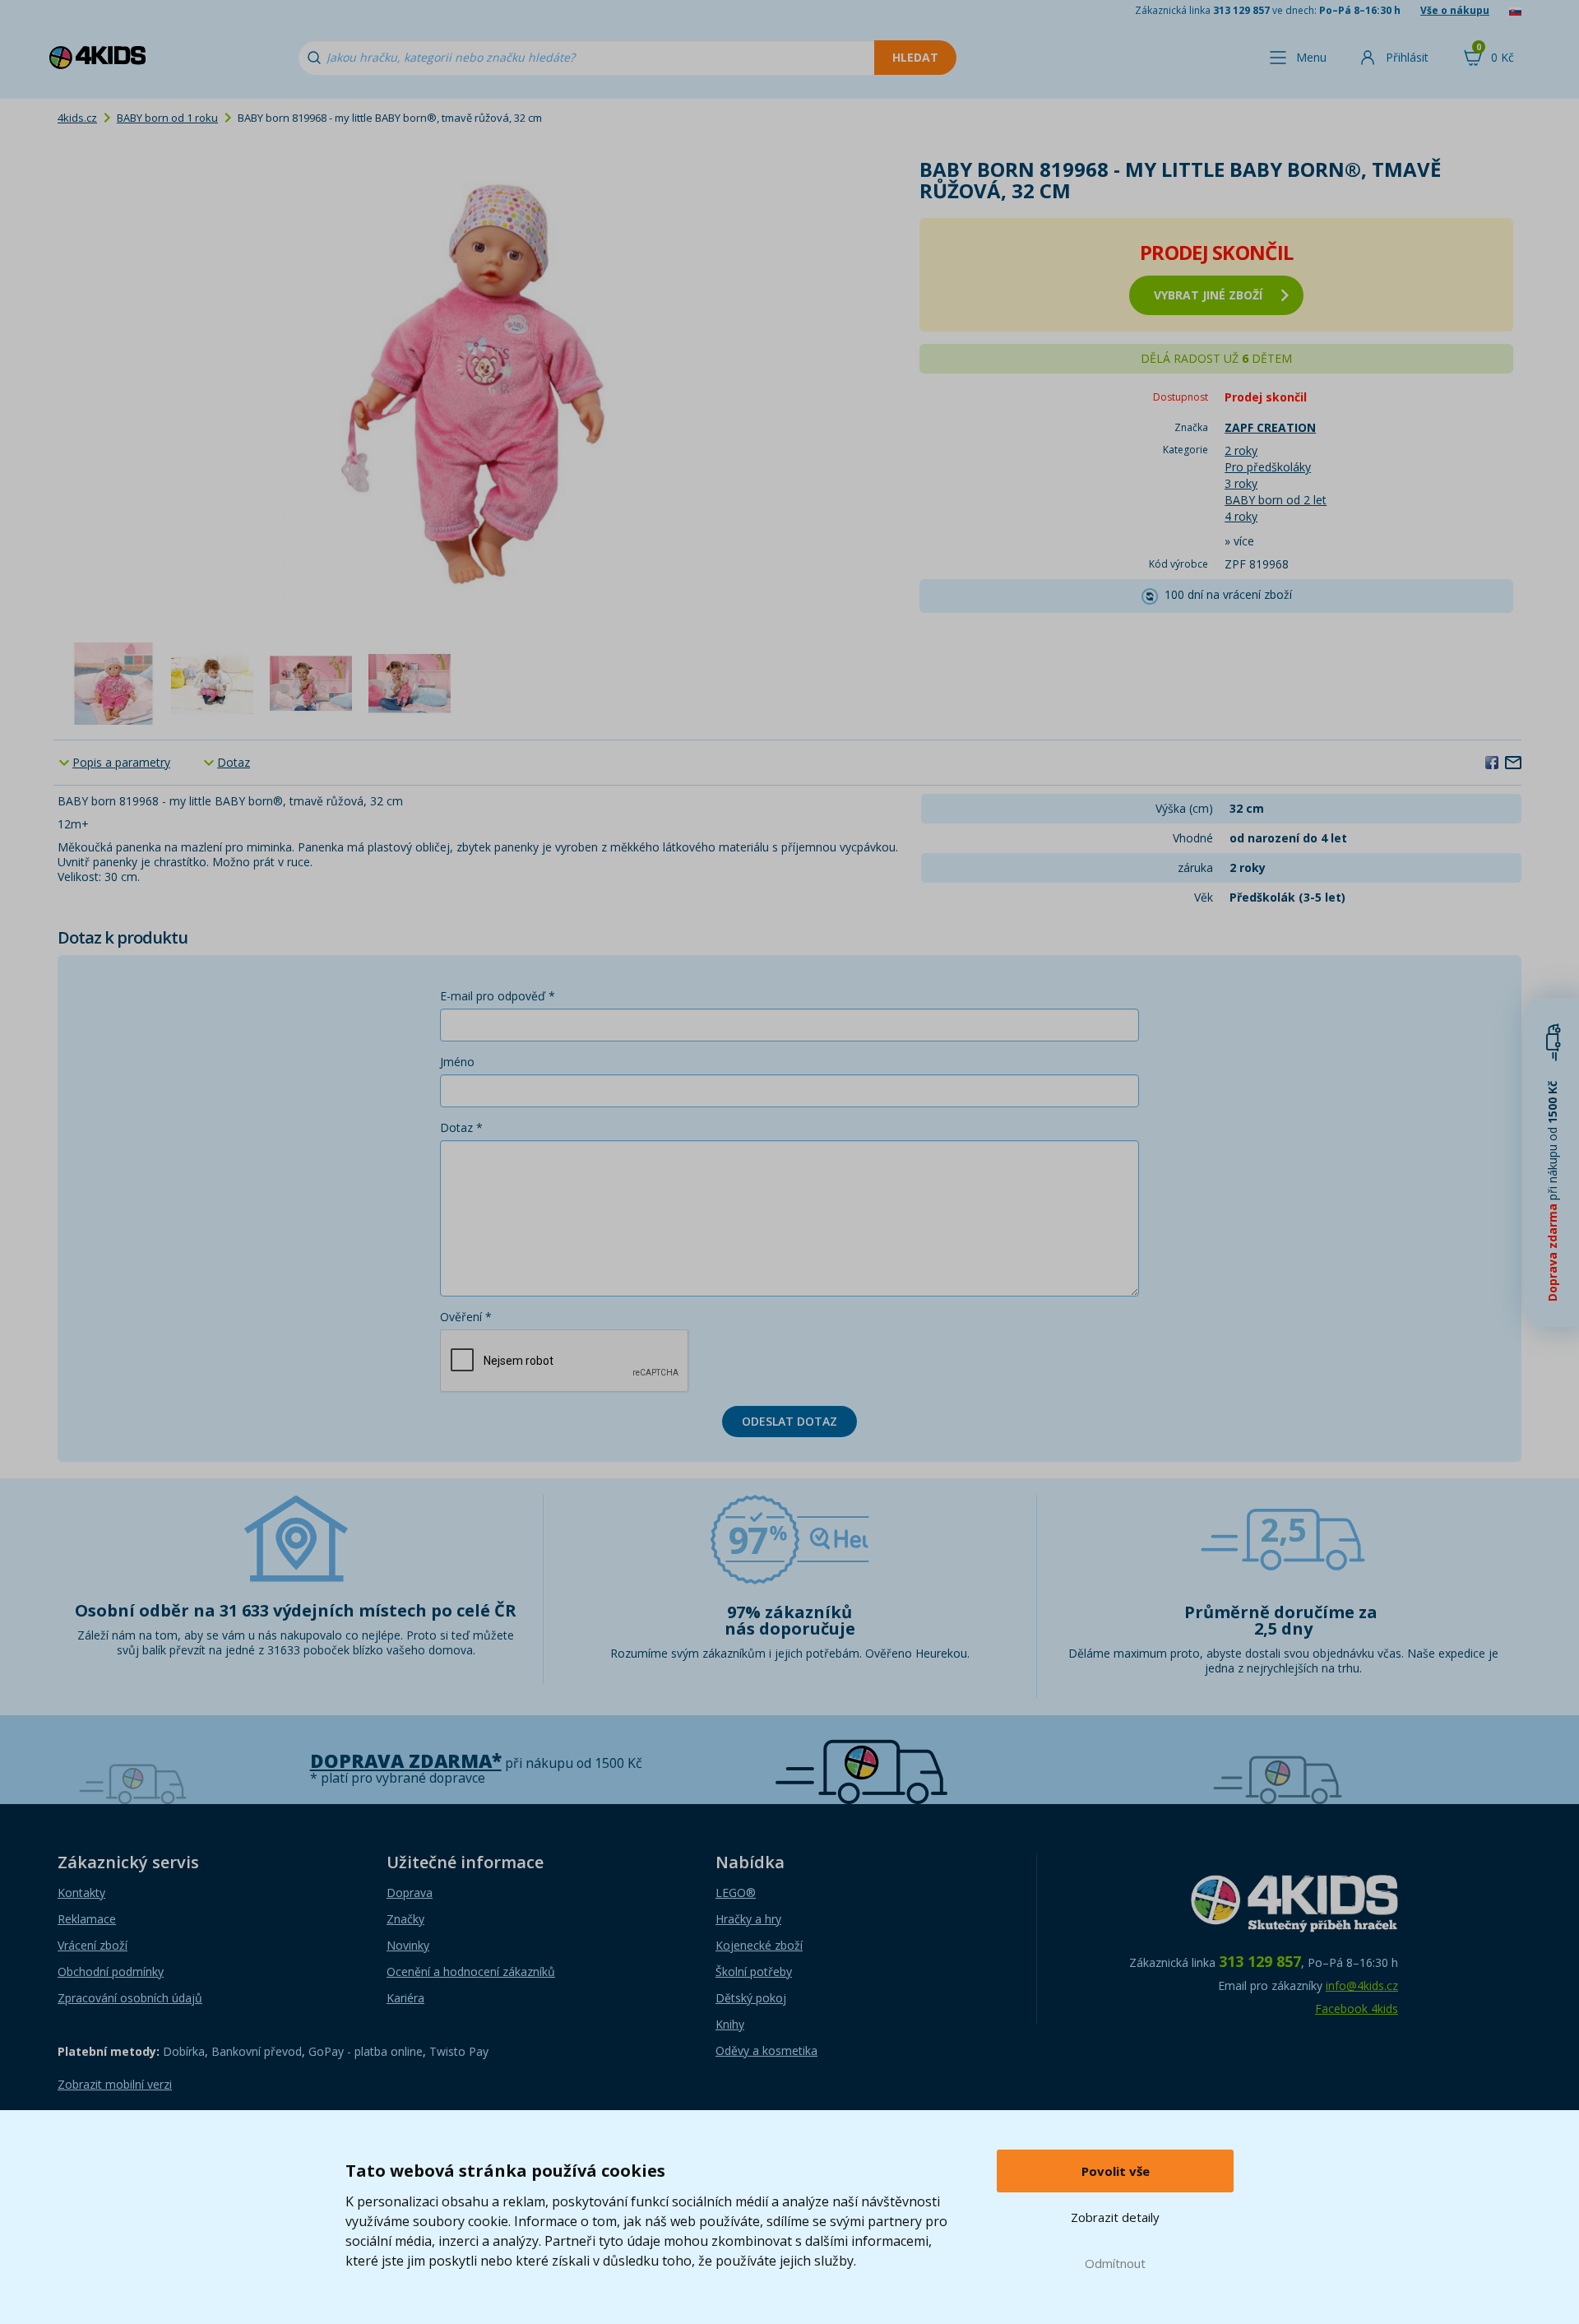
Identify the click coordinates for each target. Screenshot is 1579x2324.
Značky (405, 1919)
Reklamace (87, 1919)
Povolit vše (1116, 2171)
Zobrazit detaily (1115, 2217)
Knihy (730, 2024)
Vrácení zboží (93, 1945)
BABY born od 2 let (1276, 500)
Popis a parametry (121, 762)
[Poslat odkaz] (1513, 762)
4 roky (1241, 516)
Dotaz (234, 762)
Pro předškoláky (1268, 467)
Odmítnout (1115, 2263)
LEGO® (736, 1893)
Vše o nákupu (1455, 10)
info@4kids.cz (1362, 1985)
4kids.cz (77, 118)
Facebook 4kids (1357, 2009)
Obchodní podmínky (111, 1971)
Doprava (410, 1893)
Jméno (457, 1062)
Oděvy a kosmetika (766, 2050)
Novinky (408, 1945)
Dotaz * (461, 1127)
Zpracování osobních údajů (130, 1998)
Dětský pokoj (751, 1998)
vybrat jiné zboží (1208, 295)
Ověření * (466, 1317)
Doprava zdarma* (406, 1761)
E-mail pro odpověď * (498, 996)
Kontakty (81, 1893)
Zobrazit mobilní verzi (115, 2084)
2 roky (1241, 450)
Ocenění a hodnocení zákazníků (471, 1971)
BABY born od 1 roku (167, 118)
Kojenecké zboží (759, 1945)
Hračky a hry (748, 1919)
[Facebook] (1492, 762)
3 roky (1241, 483)
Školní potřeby (754, 1971)
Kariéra (405, 1998)
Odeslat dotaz (789, 1421)
